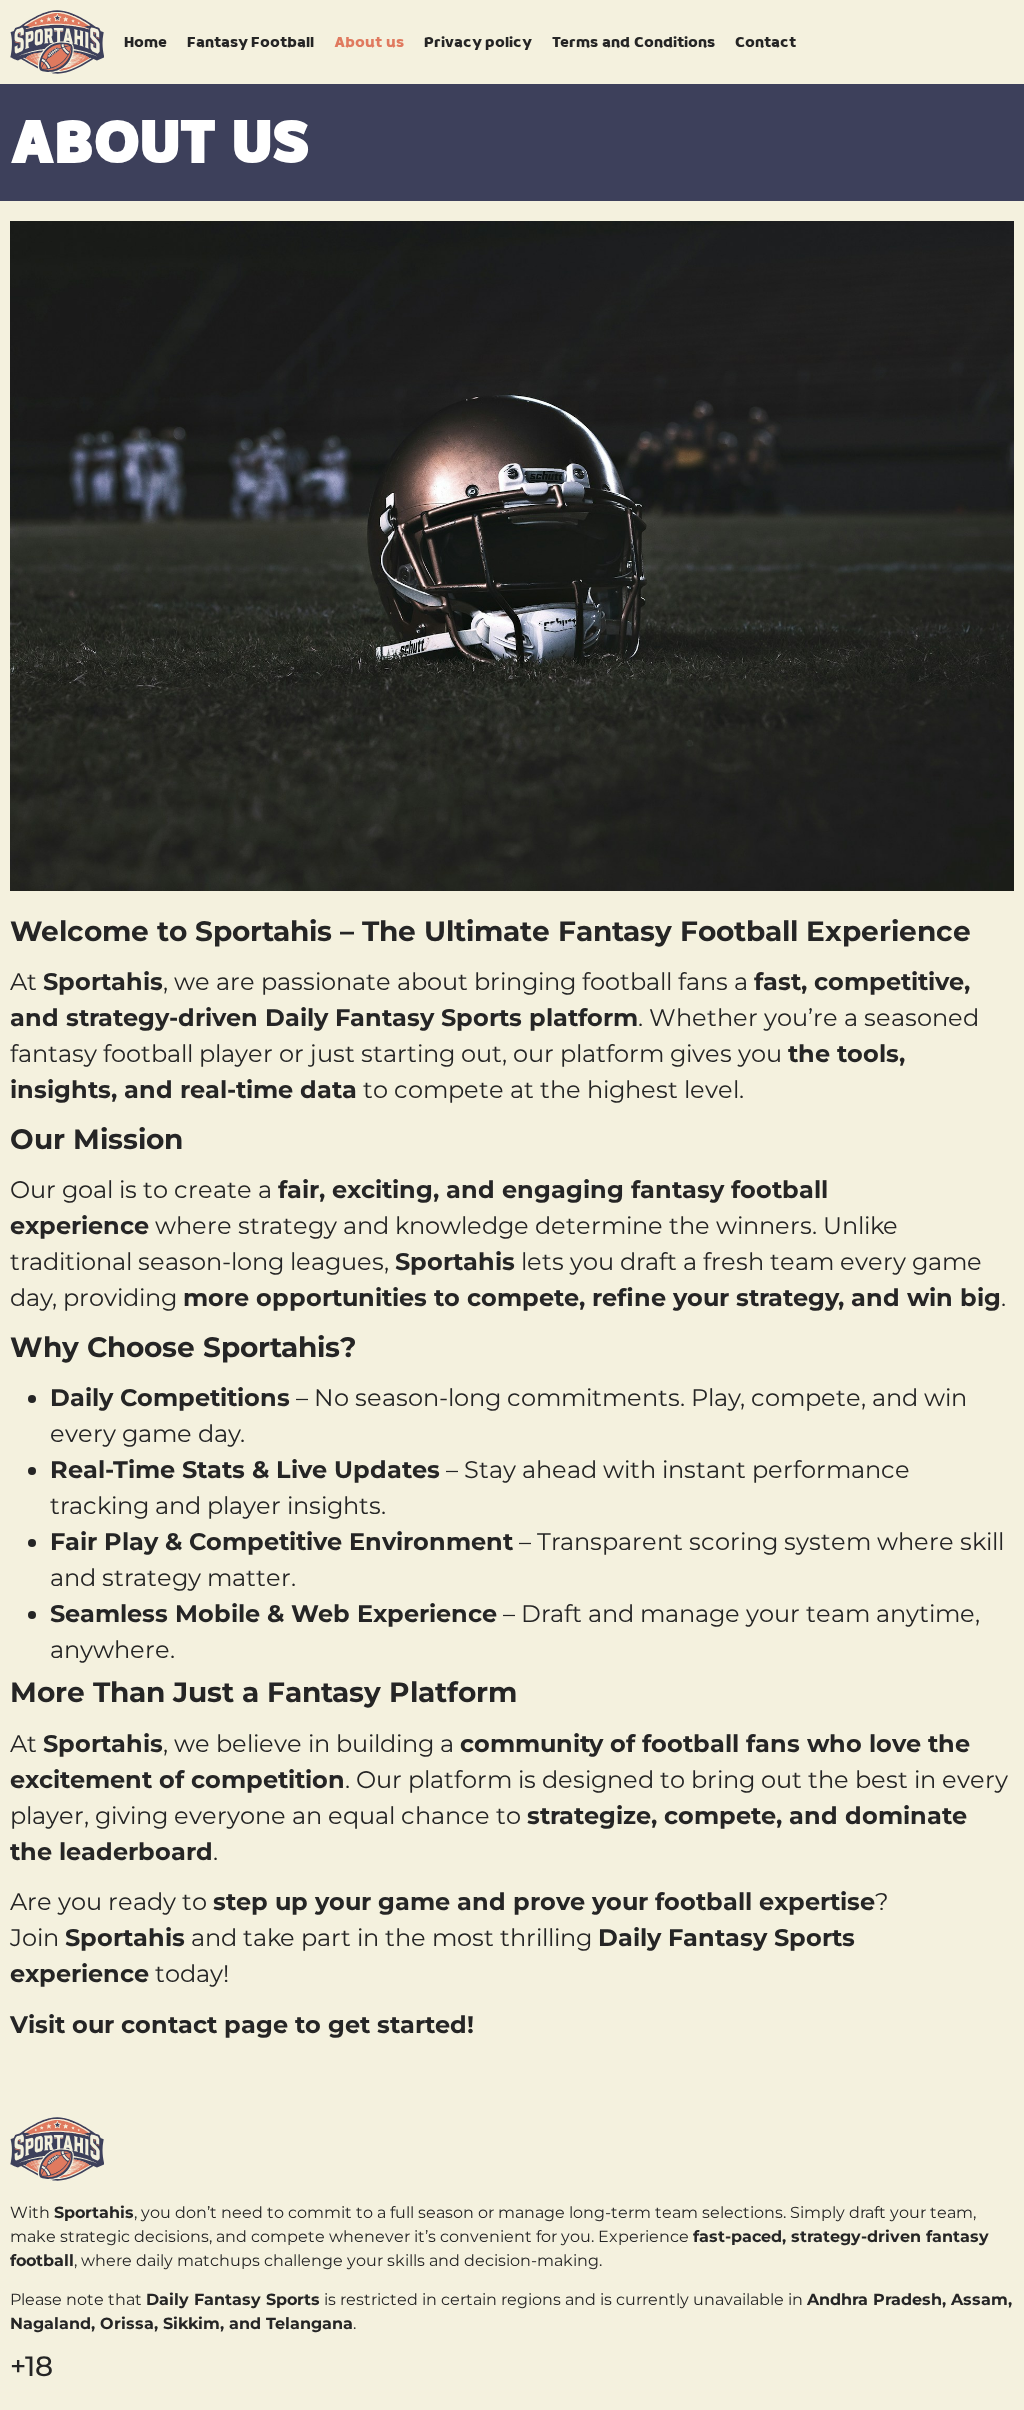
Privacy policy (478, 42)
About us (369, 42)
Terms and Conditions (633, 42)
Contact (765, 42)
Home (145, 42)
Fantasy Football (250, 42)
